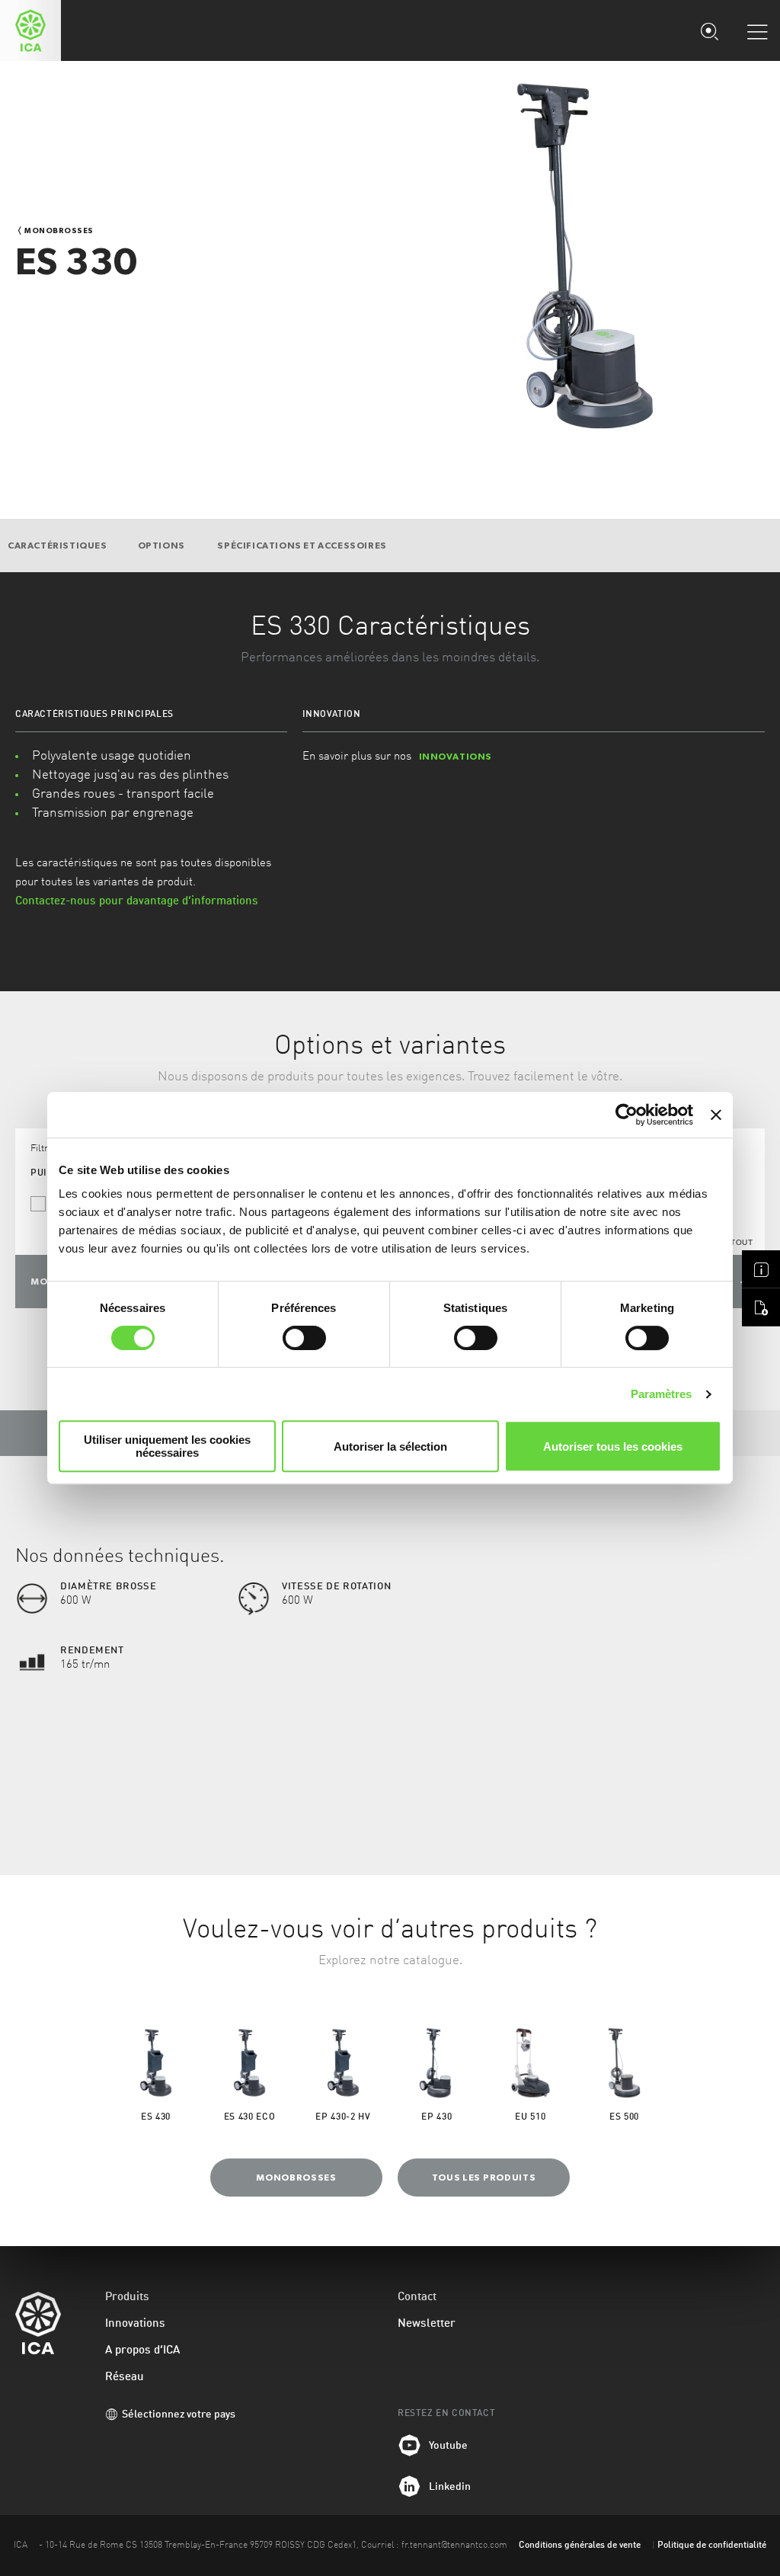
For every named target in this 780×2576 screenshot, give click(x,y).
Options (163, 546)
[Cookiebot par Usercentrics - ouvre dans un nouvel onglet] (627, 1115)
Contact (417, 2298)
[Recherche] (709, 30)
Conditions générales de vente (580, 2546)
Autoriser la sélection (390, 1446)
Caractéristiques (58, 546)
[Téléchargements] (761, 1307)
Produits (127, 2298)
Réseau (125, 2378)
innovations (456, 757)
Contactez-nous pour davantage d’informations (137, 902)
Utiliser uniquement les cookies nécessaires (167, 1446)
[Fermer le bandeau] (716, 1115)
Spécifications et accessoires (302, 546)
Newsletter (427, 2324)
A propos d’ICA (142, 2351)
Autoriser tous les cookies (613, 1446)
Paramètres (662, 1394)
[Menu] (757, 31)
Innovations (135, 2324)
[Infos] (761, 1269)
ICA (30, 30)
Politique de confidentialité (712, 2546)
